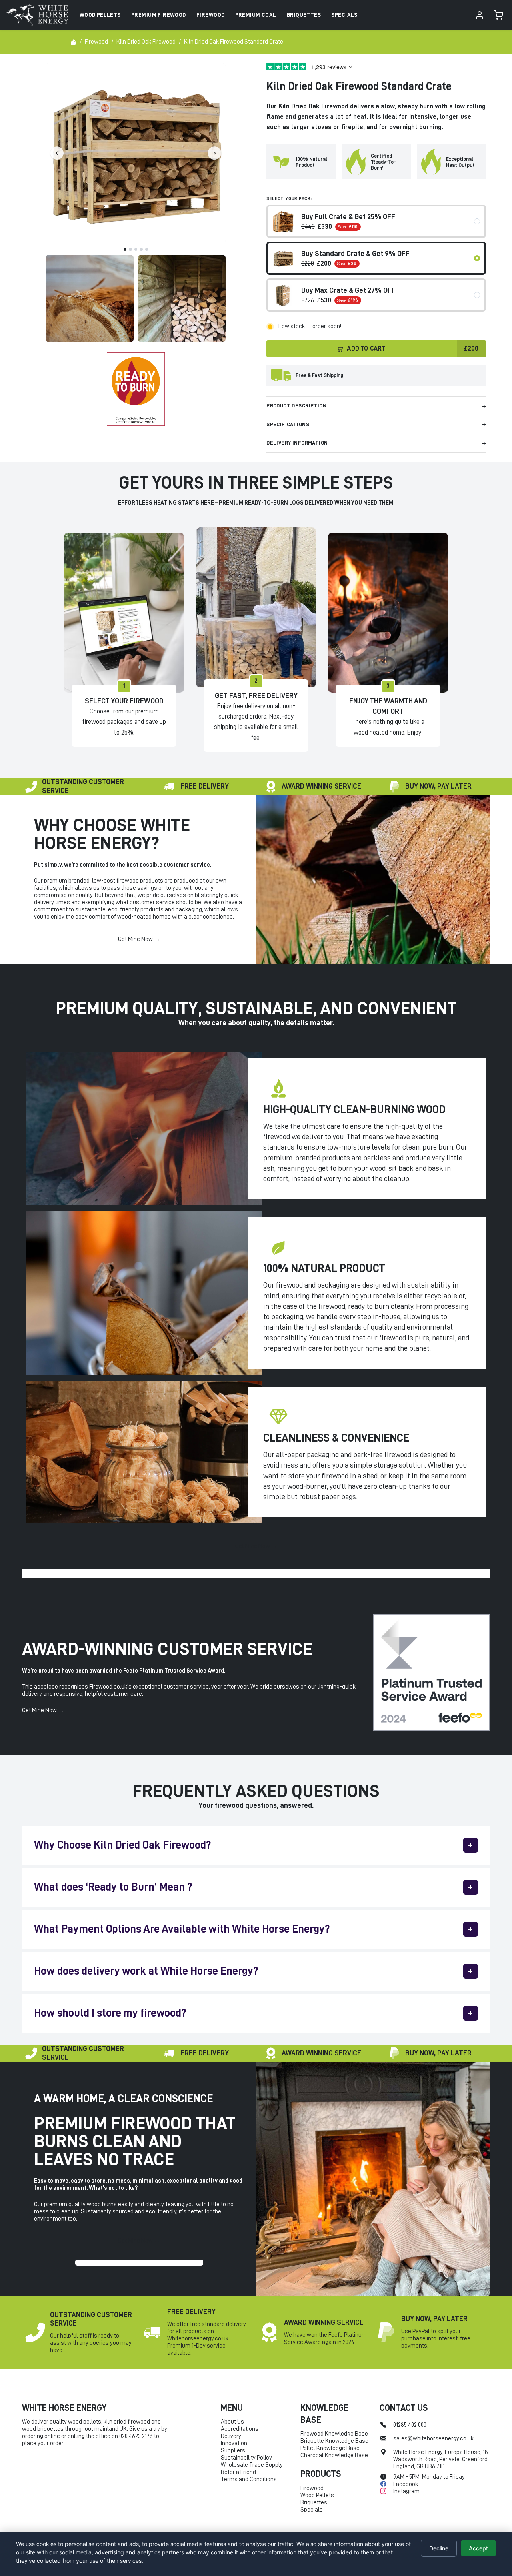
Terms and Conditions (249, 2479)
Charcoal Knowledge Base (334, 2455)
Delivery (231, 2436)
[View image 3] (182, 299)
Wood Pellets (100, 15)
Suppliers (233, 2451)
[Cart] (498, 15)
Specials (344, 15)
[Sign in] (480, 15)
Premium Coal (256, 15)
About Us (232, 2422)
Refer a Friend (238, 2472)
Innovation (234, 2443)
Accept (478, 2548)
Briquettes (304, 15)
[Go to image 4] (141, 250)
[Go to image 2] (130, 250)
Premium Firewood (159, 15)
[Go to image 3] (136, 250)
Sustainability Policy (246, 2458)
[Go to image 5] (147, 250)
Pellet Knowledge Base (330, 2448)
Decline (439, 2548)
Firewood (210, 15)
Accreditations (240, 2429)
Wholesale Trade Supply (252, 2465)
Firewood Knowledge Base (334, 2434)
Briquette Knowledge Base (334, 2441)
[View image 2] (89, 299)
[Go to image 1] (125, 250)
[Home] (73, 42)
